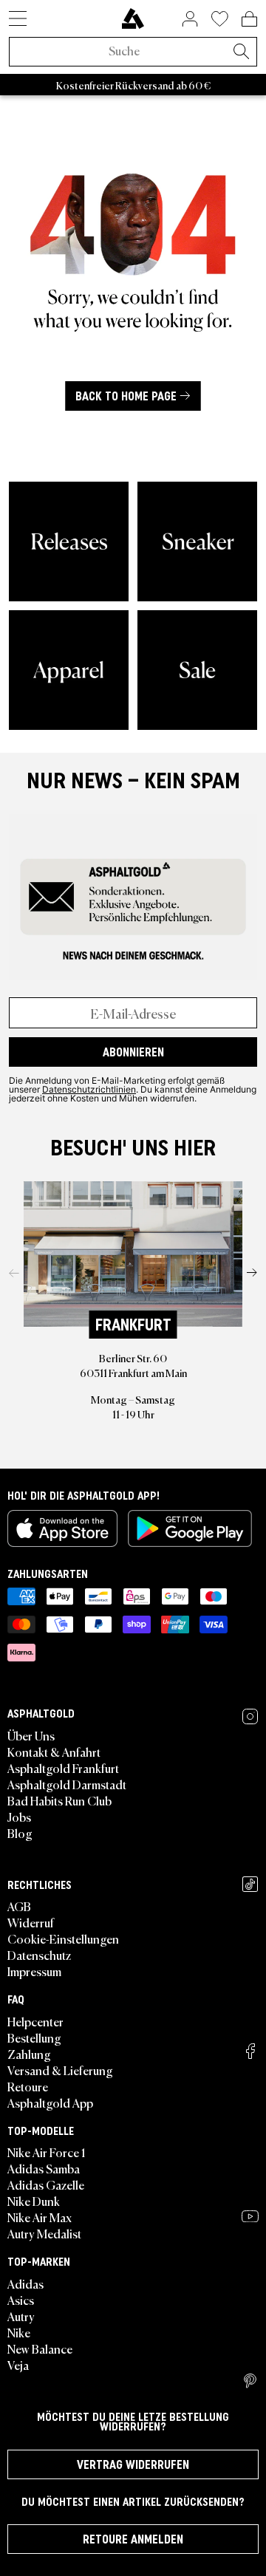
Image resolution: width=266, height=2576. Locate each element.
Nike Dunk (34, 2201)
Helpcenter (35, 2021)
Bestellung (34, 2037)
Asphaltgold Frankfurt (63, 1768)
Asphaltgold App (50, 2102)
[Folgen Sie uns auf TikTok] (250, 1884)
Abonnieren (133, 1052)
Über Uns (31, 1735)
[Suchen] (241, 52)
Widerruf (31, 1922)
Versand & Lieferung (60, 2070)
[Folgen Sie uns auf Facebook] (250, 2051)
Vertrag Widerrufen (133, 2464)
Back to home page (126, 396)
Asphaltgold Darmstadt (67, 1784)
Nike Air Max (40, 2217)
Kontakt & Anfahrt (54, 1752)
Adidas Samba (44, 2168)
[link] (133, 18)
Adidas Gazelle (46, 2184)
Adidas (25, 2283)
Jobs (19, 1817)
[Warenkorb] (249, 18)
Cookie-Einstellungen (63, 1938)
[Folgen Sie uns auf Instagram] (250, 1716)
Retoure (28, 2086)
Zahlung (29, 2054)
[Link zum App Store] (62, 1528)
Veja (18, 2365)
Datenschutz (39, 1955)
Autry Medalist (44, 2233)
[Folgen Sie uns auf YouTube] (250, 2216)
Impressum (34, 1971)
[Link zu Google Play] (190, 1528)
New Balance (40, 2348)
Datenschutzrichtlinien (89, 1089)
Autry (21, 2316)
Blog (20, 1833)
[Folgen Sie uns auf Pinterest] (250, 2381)
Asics (21, 2300)
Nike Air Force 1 (46, 2152)
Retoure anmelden (133, 2539)
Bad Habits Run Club (59, 1800)
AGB (19, 1906)
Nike (19, 2332)
